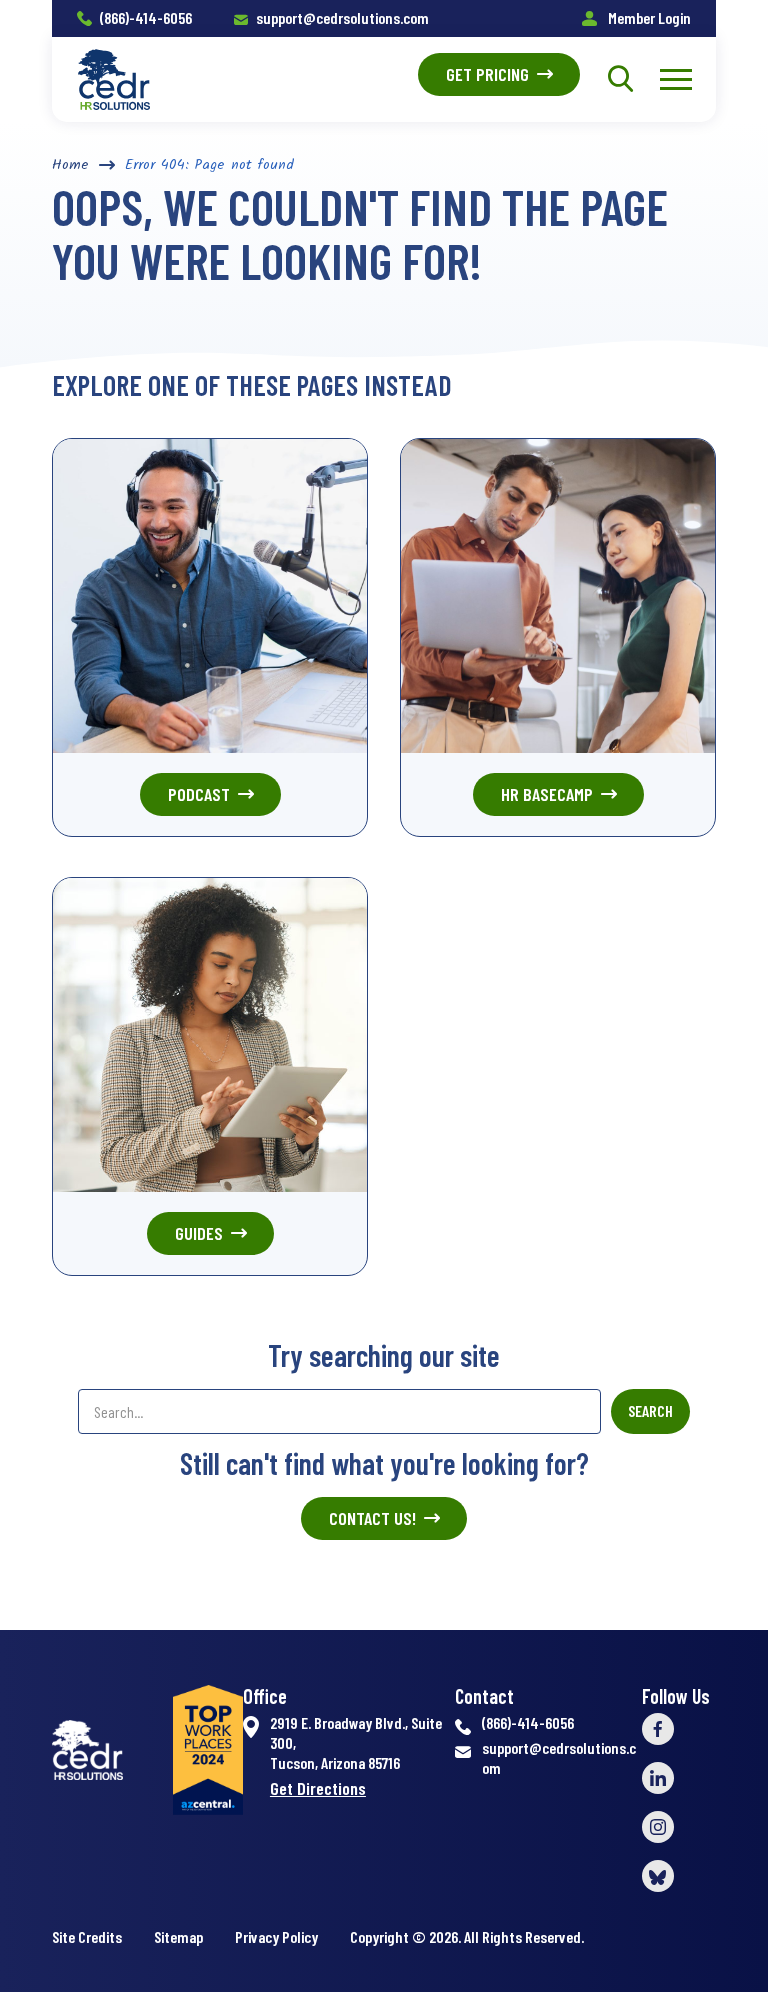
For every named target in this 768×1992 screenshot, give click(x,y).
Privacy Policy (276, 1936)
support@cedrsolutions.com (342, 18)
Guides (199, 1233)
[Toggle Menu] (676, 79)
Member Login (648, 18)
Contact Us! (372, 1518)
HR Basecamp (547, 794)
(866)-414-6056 (146, 18)
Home (70, 165)
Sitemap (178, 1936)
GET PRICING (487, 74)
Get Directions (318, 1788)
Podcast (199, 794)
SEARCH (650, 1410)
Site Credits (87, 1936)
